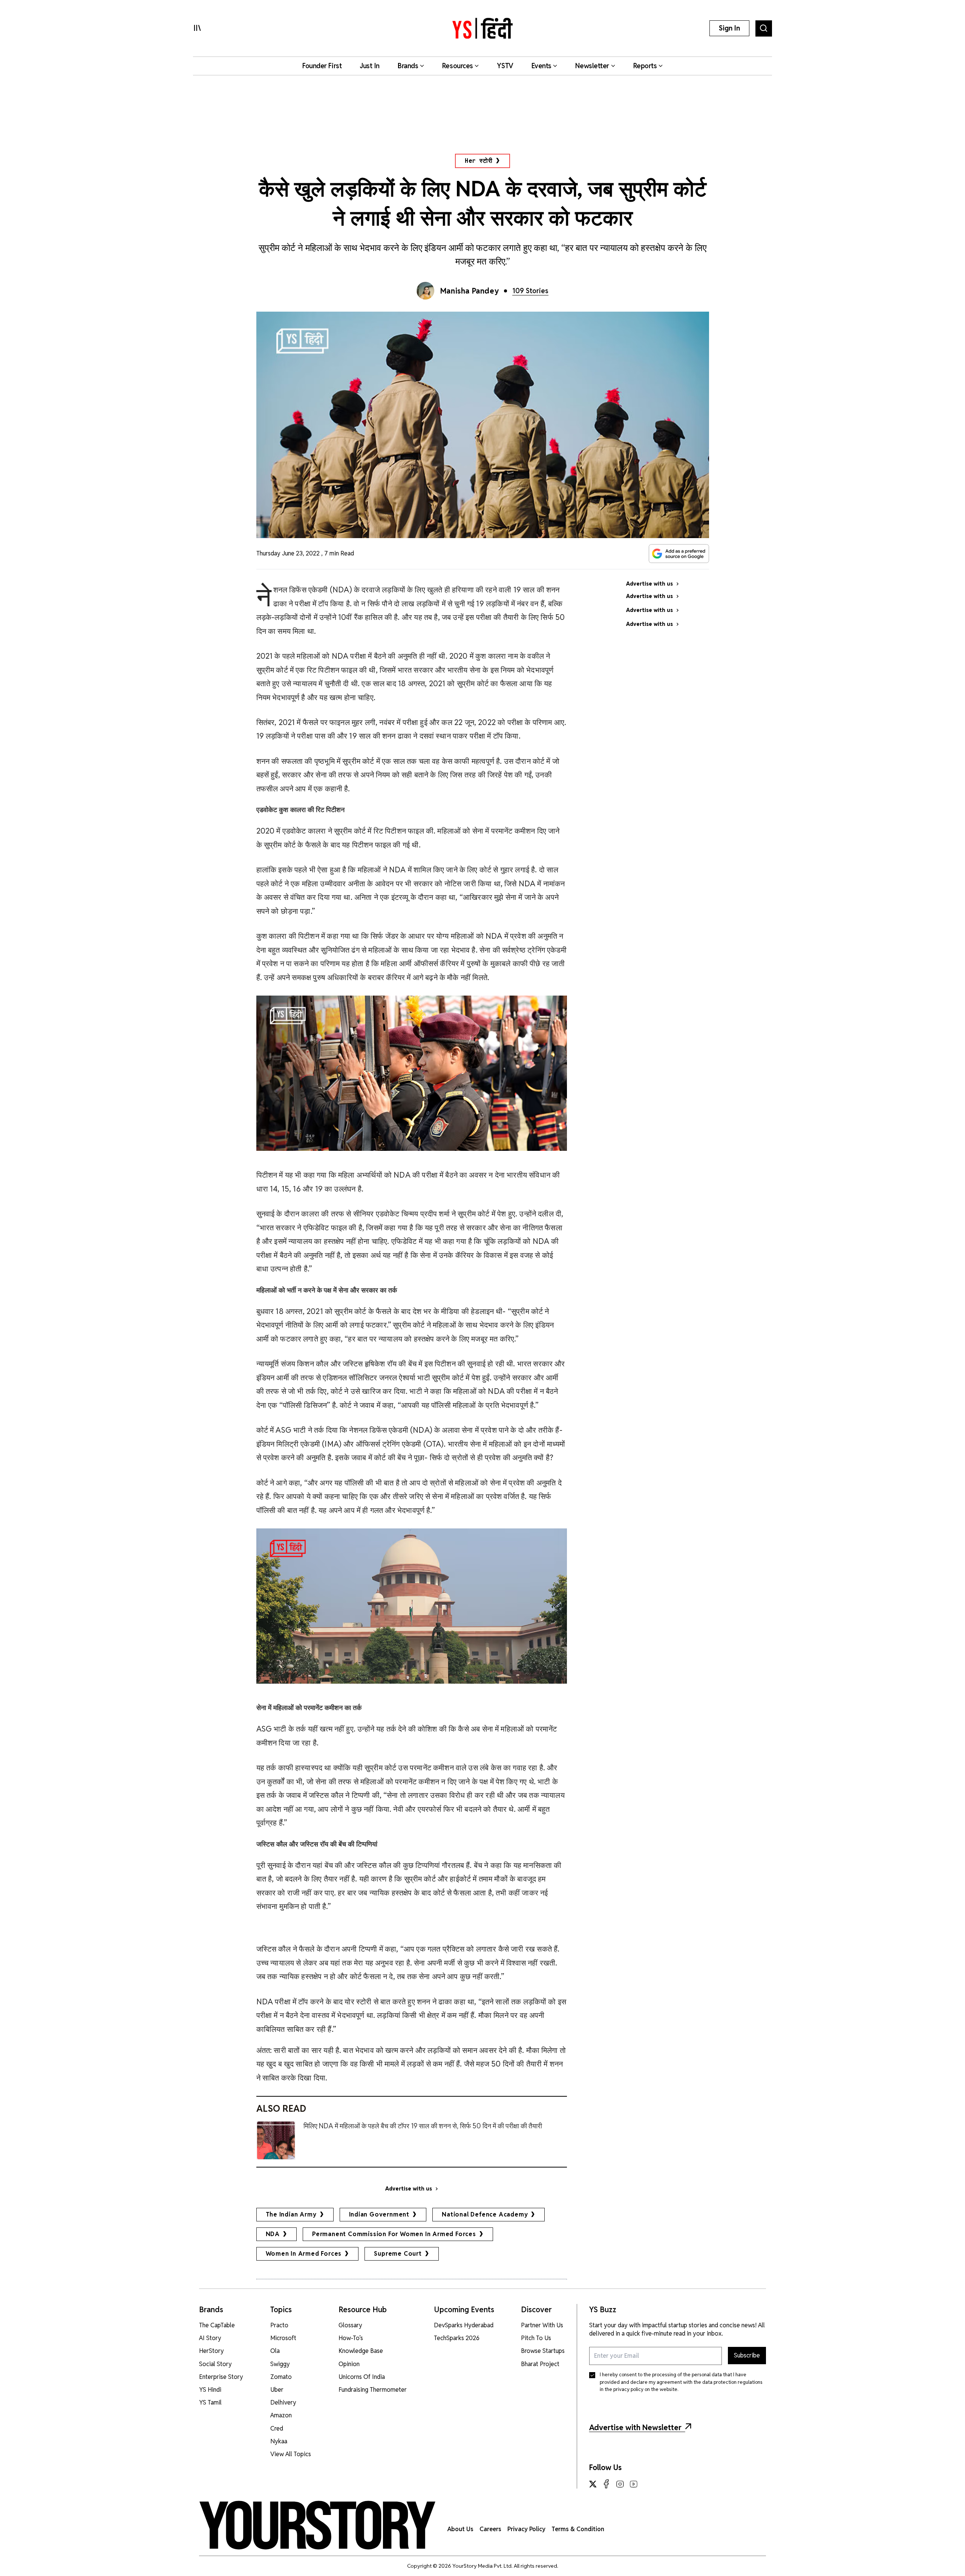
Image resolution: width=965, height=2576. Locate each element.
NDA (273, 2234)
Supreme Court (398, 2254)
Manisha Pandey (469, 291)
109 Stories (530, 291)
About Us (460, 2529)
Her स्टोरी (479, 161)
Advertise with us (409, 2189)
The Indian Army (291, 2214)
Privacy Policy (526, 2529)
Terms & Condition (578, 2529)
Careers (490, 2529)
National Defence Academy (485, 2214)
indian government (379, 2214)
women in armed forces (304, 2254)
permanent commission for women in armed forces (394, 2234)
